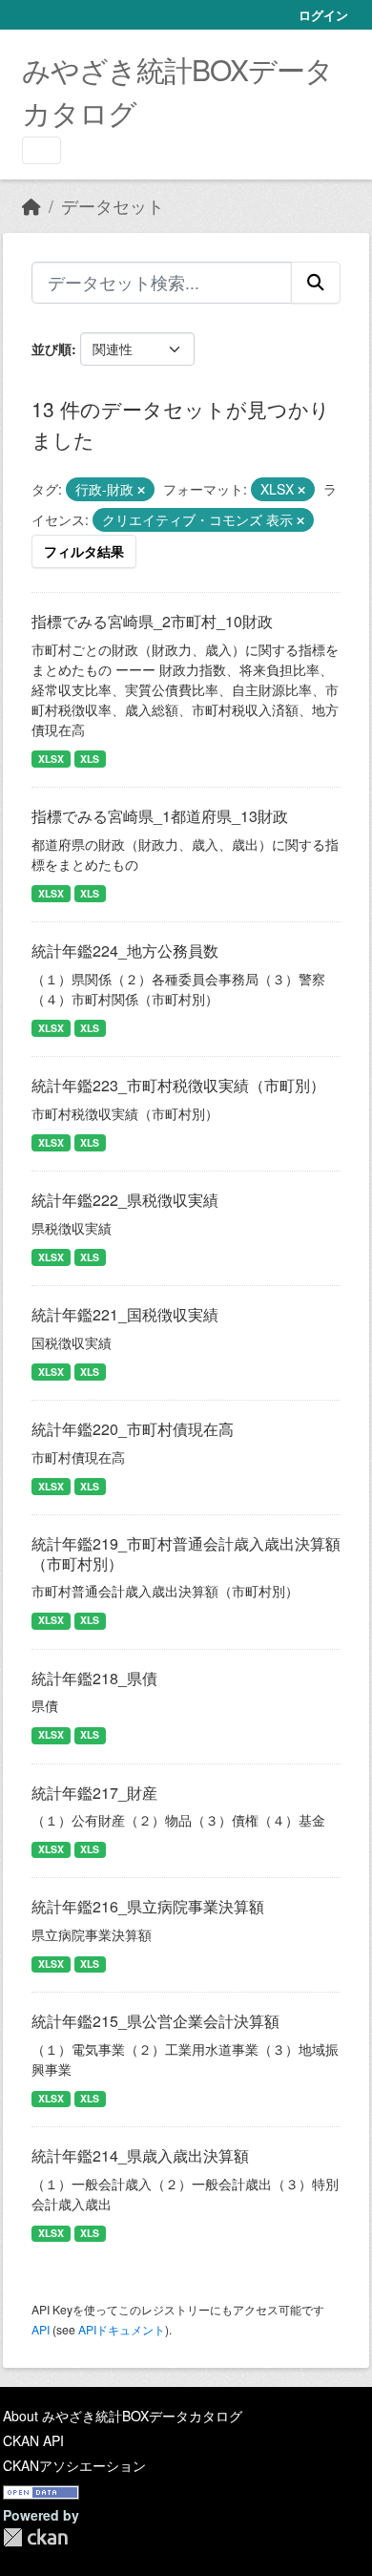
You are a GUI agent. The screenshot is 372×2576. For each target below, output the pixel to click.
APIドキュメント (122, 2329)
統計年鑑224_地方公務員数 (125, 950)
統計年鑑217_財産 (94, 1793)
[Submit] (316, 283)
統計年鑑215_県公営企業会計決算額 (155, 2021)
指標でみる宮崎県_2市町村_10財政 (152, 621)
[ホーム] (31, 206)
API (41, 2329)
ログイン (323, 15)
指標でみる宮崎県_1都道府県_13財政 (160, 816)
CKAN (35, 2537)
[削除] (141, 490)
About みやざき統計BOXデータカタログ (123, 2416)
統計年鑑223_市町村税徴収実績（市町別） (178, 1085)
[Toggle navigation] (41, 150)
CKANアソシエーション (74, 2465)
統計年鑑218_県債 (94, 1678)
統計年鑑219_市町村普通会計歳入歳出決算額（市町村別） (186, 1553)
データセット (113, 206)
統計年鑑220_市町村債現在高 (133, 1429)
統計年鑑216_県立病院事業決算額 (148, 1906)
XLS (90, 759)
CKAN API (33, 2440)
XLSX (51, 759)
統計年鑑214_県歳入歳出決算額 (140, 2155)
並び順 (52, 348)
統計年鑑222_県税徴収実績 (125, 1200)
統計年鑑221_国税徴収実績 (125, 1314)
